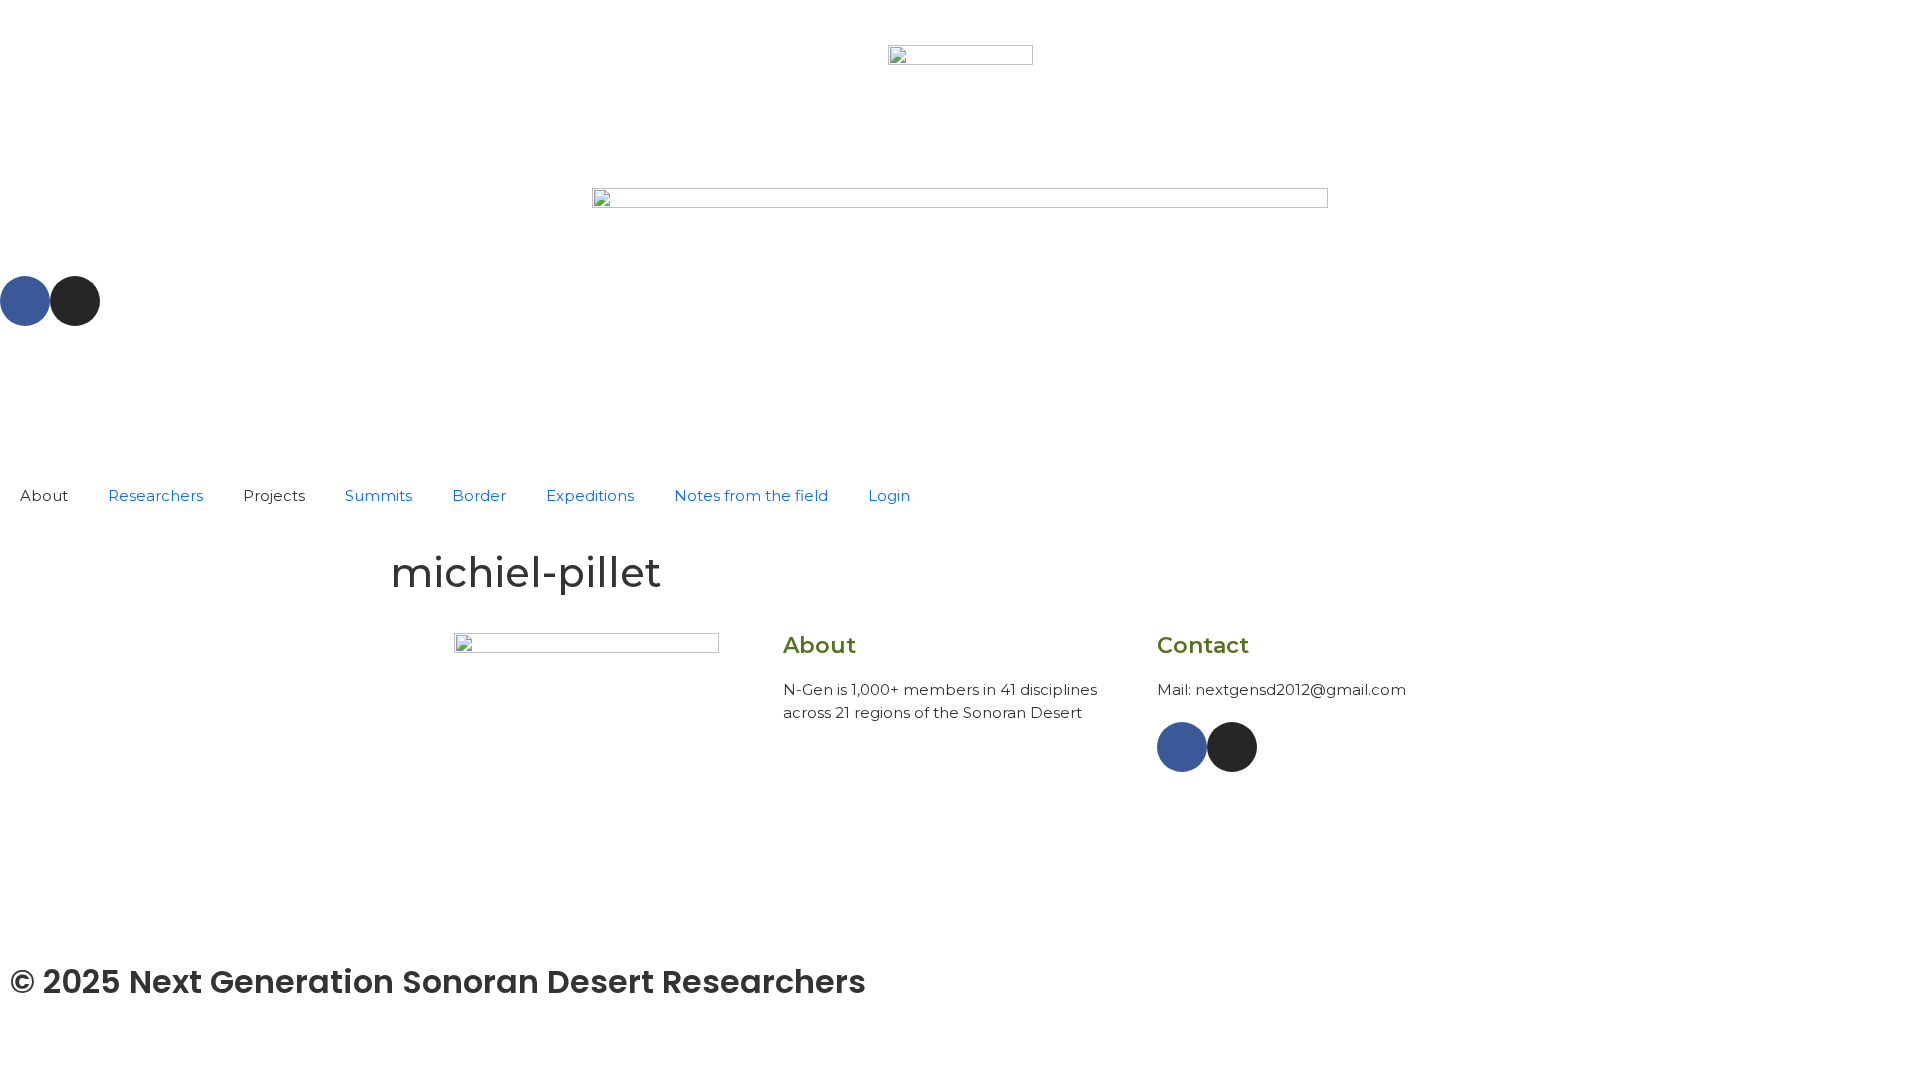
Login (889, 495)
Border (479, 495)
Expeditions (590, 495)
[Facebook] (25, 301)
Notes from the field (751, 495)
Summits (378, 495)
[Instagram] (75, 301)
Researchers (155, 495)
